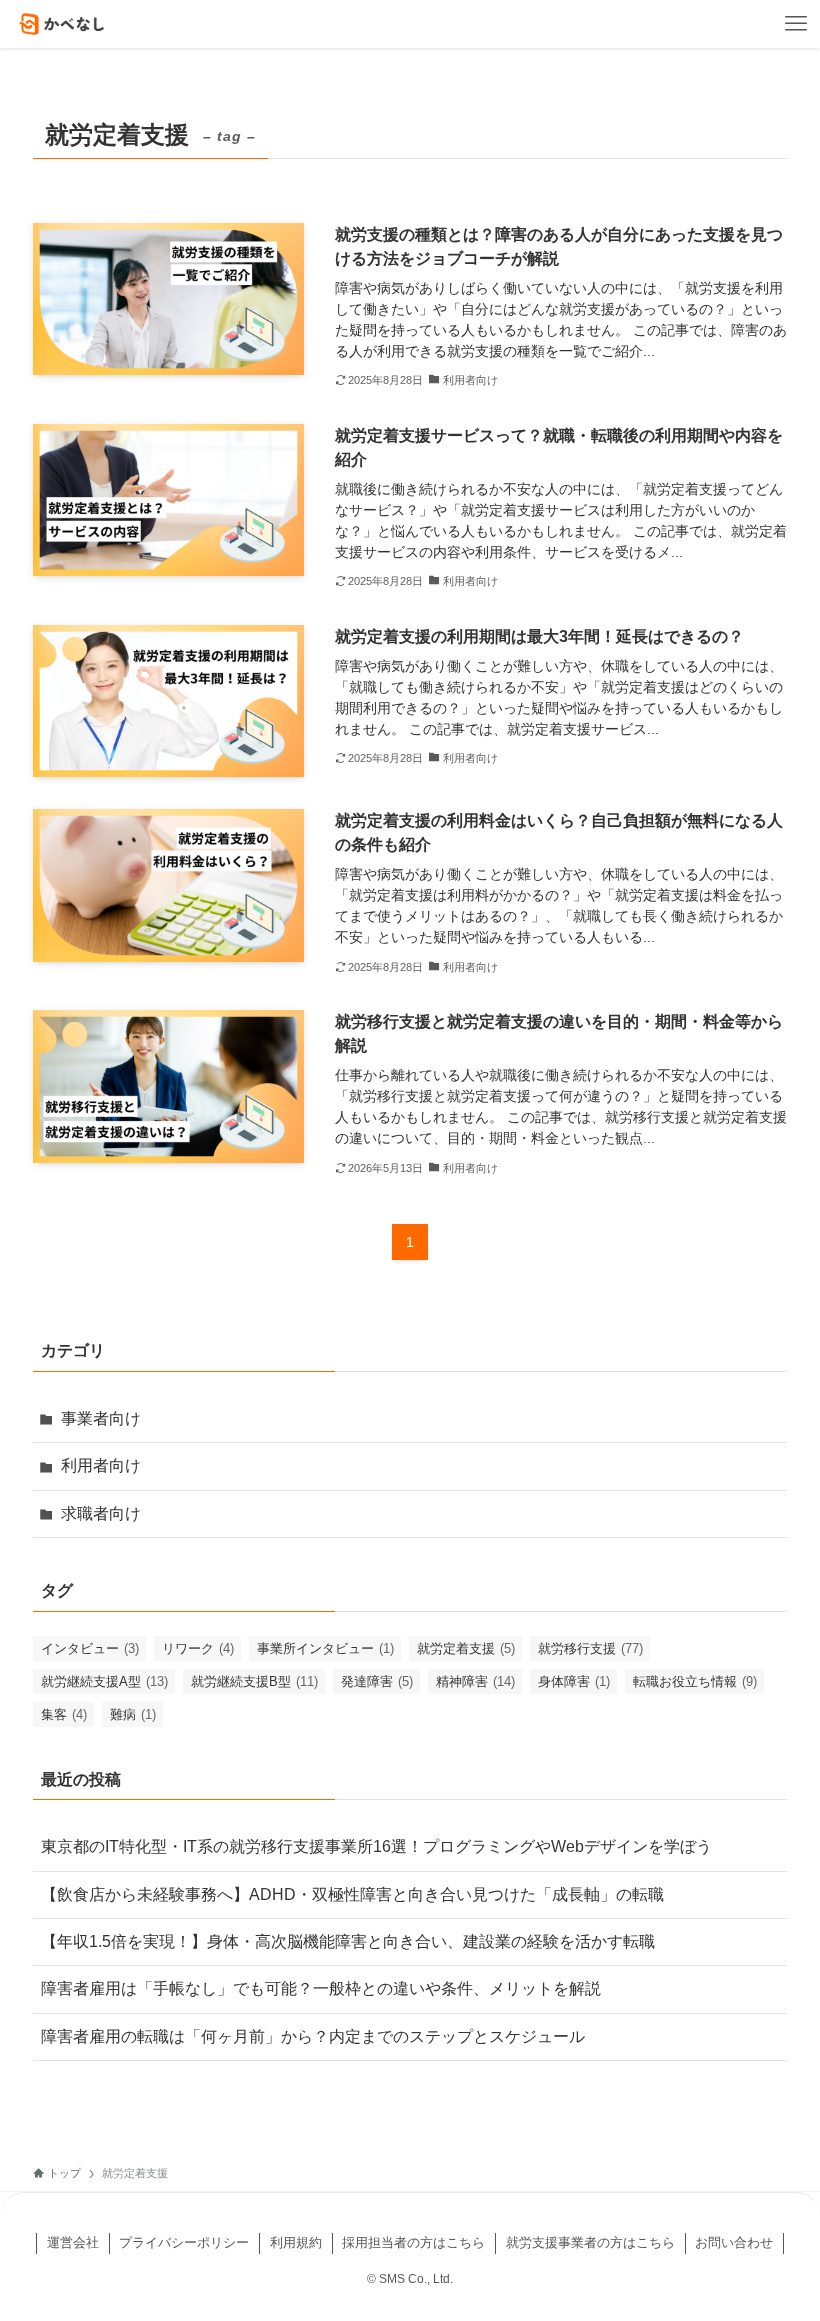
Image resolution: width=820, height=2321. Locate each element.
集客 (64, 1714)
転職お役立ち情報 (695, 1681)
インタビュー (90, 1648)
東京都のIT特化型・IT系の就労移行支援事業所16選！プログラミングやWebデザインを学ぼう (376, 1846)
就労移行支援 (590, 1648)
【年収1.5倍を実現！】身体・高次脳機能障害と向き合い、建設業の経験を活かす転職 (348, 1941)
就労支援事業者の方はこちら (590, 2242)
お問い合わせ (734, 2242)
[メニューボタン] (796, 24)
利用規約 (296, 2242)
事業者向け (101, 1418)
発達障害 (377, 1681)
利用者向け (101, 1465)
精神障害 (475, 1681)
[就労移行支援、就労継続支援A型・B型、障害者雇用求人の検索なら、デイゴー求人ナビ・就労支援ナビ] (62, 24)
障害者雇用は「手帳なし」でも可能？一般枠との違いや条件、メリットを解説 (321, 1988)
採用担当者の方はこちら (413, 2242)
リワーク (198, 1648)
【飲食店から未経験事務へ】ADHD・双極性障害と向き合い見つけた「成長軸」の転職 (352, 1894)
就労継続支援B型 (254, 1681)
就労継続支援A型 (104, 1681)
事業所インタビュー (325, 1648)
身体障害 (574, 1681)
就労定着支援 (466, 1648)
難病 (133, 1714)
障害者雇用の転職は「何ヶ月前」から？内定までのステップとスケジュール (313, 2036)
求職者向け (101, 1513)
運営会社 (73, 2242)
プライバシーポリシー (184, 2242)
